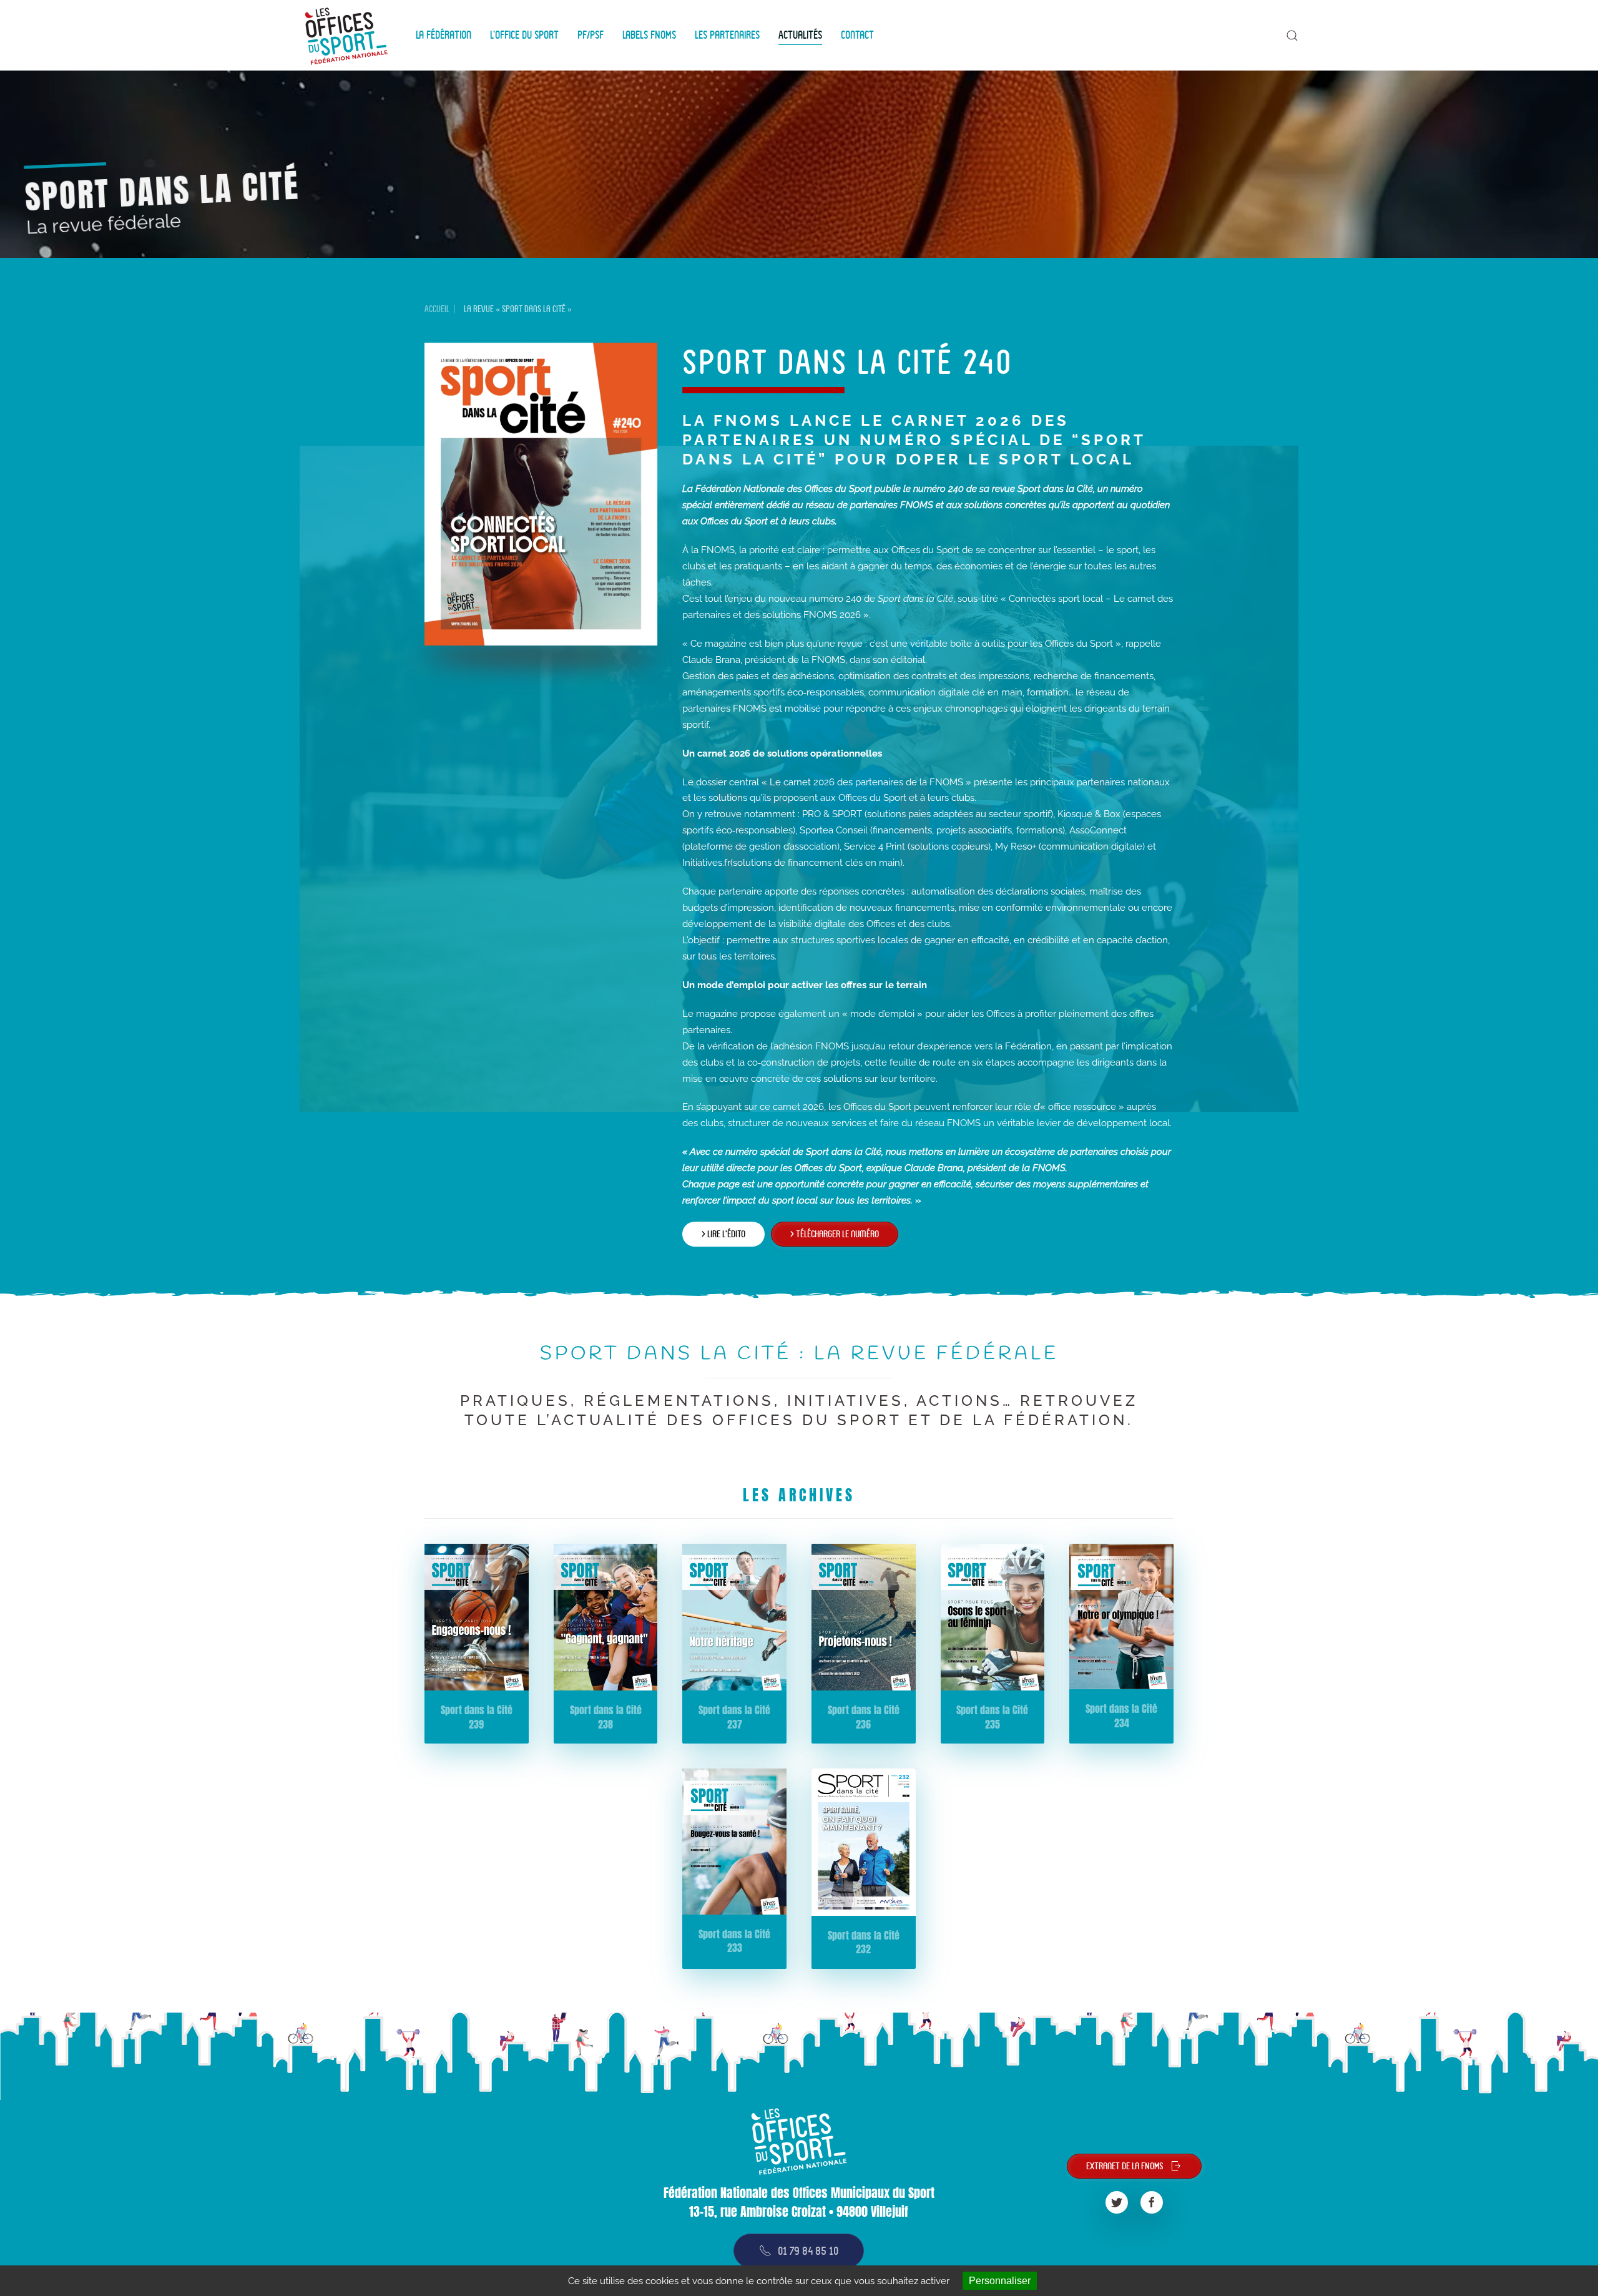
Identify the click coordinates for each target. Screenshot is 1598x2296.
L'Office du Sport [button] (524, 35)
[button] (1292, 36)
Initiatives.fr (706, 863)
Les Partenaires (727, 35)
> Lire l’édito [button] (723, 1234)
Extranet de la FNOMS (1125, 2166)
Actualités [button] (800, 35)
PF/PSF (591, 35)
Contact (857, 35)
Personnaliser (1000, 2281)
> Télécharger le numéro (835, 1234)
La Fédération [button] (444, 35)
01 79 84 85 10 (808, 2251)
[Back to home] (348, 35)
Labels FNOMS (649, 35)
